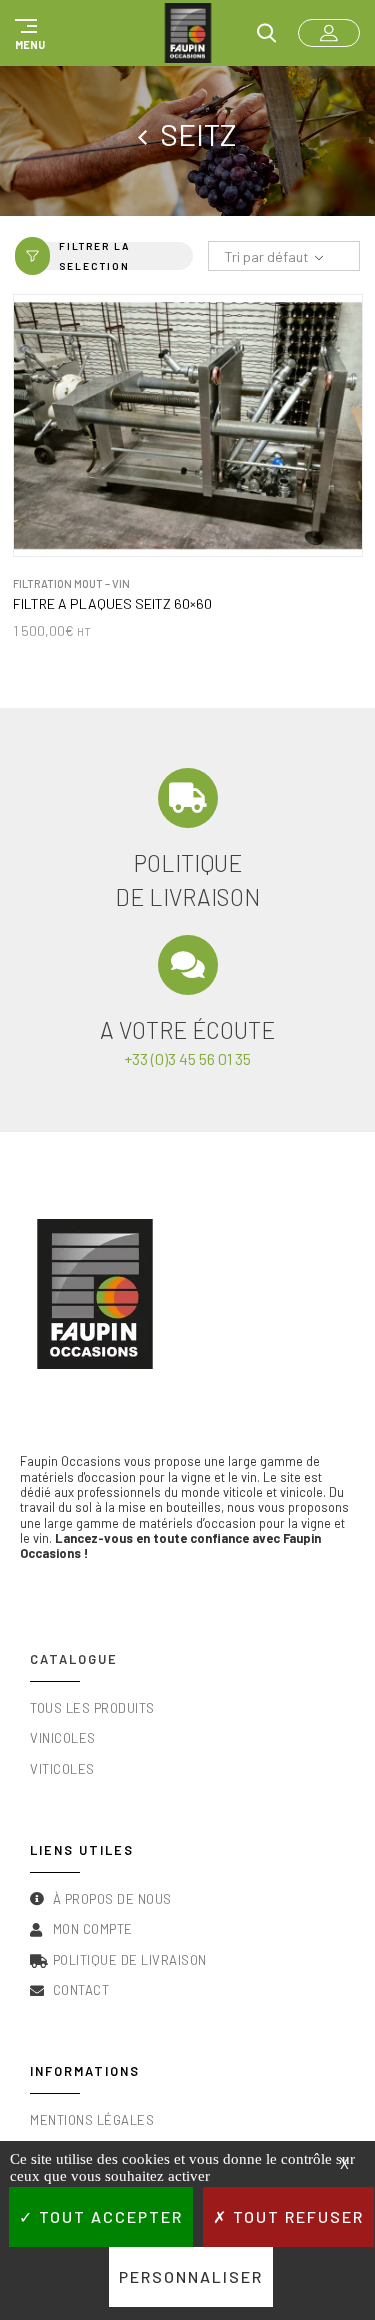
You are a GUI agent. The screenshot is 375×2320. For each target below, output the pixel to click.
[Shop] (149, 134)
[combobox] (284, 257)
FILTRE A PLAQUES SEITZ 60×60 (112, 604)
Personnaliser (191, 2276)
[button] (27, 33)
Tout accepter (108, 2216)
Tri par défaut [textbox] (266, 256)
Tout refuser (296, 2216)
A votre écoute (187, 1030)
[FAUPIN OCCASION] (188, 33)
